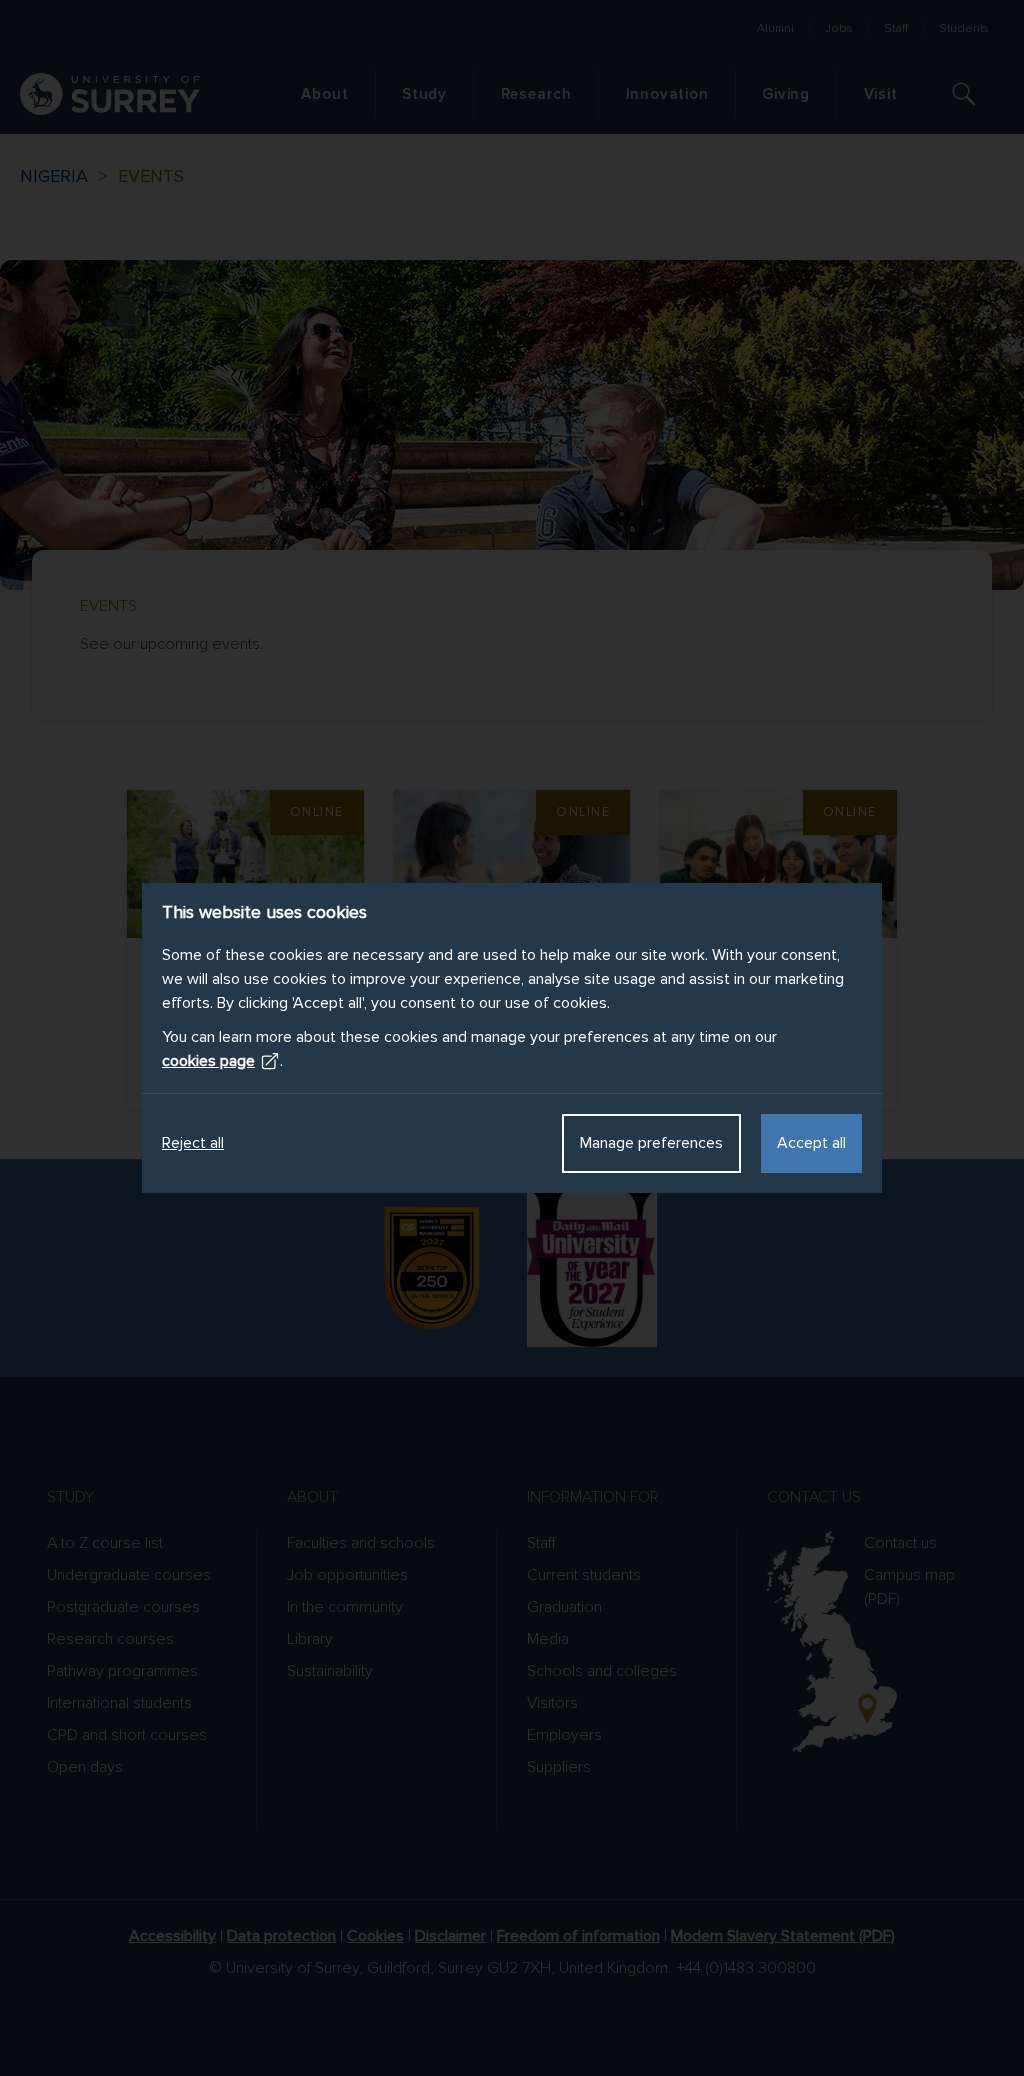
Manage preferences (651, 1143)
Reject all (193, 1143)
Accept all (811, 1143)
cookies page (208, 1061)
